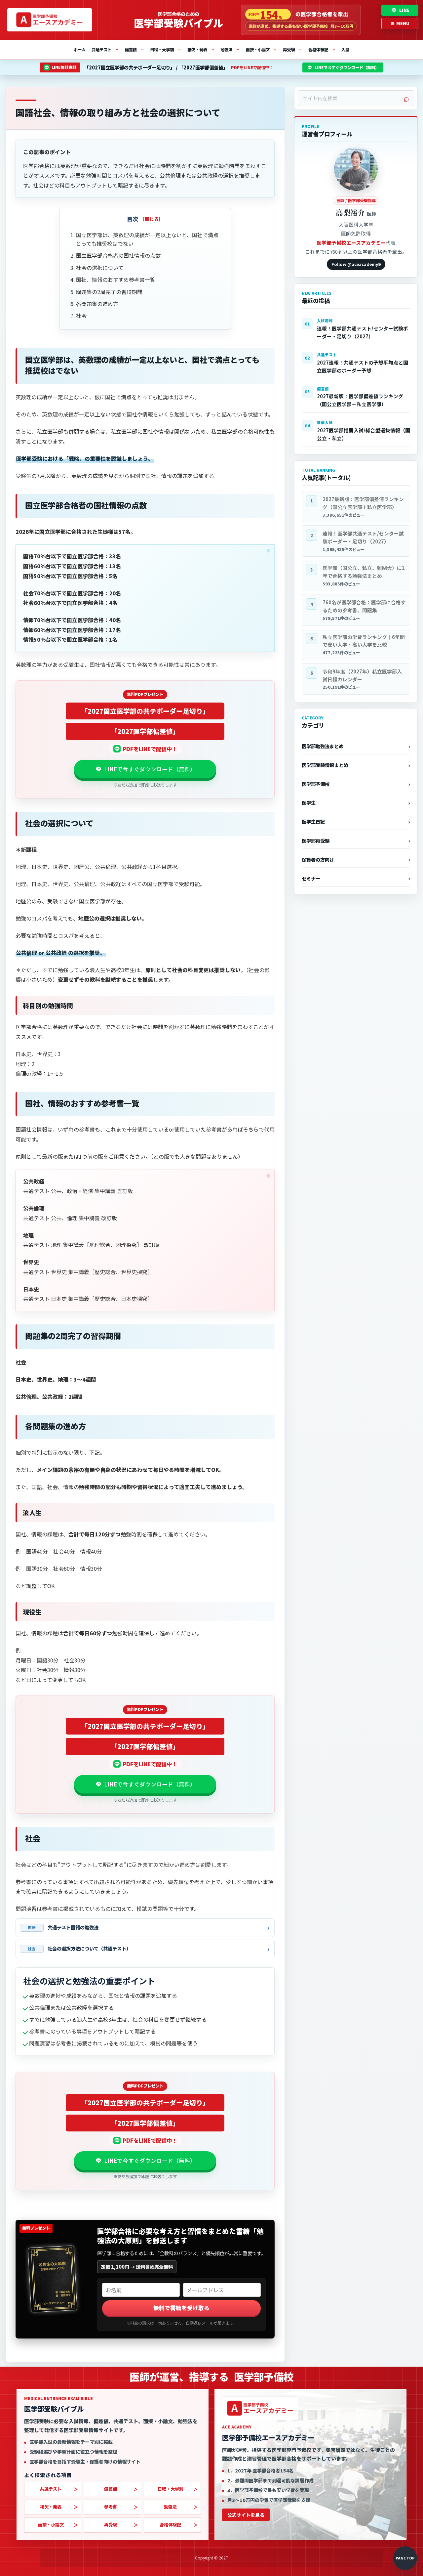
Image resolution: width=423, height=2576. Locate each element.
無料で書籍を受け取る (181, 2308)
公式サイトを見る (246, 2515)
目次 (133, 219)
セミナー (311, 878)
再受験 (292, 49)
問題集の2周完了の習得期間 (109, 292)
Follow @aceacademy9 (356, 264)
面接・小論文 (261, 49)
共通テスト (105, 49)
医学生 (309, 803)
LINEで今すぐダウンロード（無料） (347, 67)
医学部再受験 (316, 841)
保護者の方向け (318, 859)
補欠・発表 (201, 49)
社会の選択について (100, 268)
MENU (400, 23)
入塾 (345, 50)
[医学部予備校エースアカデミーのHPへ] (50, 20)
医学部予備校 (316, 784)
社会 (81, 316)
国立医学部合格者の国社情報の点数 (118, 255)
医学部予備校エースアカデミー (351, 243)
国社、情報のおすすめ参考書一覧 (116, 279)
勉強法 (230, 49)
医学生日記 (313, 821)
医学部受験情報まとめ (325, 765)
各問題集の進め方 (97, 304)
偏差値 (135, 49)
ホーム (80, 50)
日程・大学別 (166, 49)
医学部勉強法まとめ (323, 746)
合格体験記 (322, 49)
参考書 (111, 2507)
